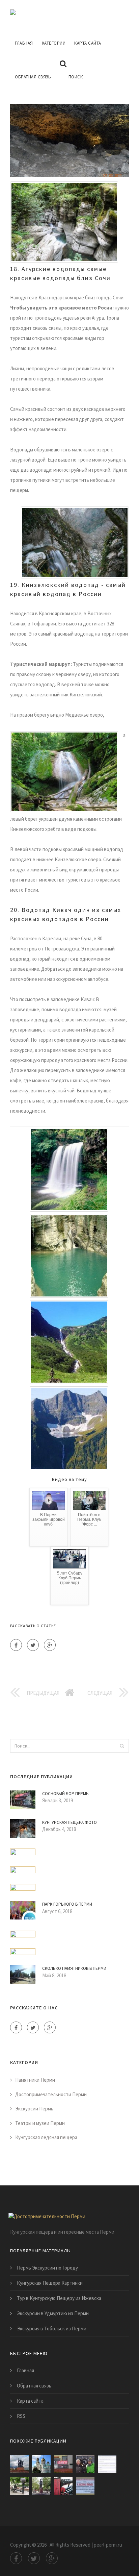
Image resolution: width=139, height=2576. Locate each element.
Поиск (76, 77)
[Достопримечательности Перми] (64, 13)
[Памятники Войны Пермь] (85, 2486)
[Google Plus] (50, 1645)
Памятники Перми (35, 2080)
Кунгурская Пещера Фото (69, 1822)
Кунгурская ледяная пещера (46, 2137)
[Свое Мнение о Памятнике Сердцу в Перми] (85, 2464)
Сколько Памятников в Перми (74, 1968)
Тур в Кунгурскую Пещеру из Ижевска (59, 2298)
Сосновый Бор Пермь (65, 1794)
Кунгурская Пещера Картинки (50, 2283)
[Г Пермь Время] (63, 2486)
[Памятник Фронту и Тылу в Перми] (19, 2464)
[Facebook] (16, 1645)
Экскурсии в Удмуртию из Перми (53, 2313)
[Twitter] (33, 1645)
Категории (54, 43)
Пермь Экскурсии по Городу (47, 2268)
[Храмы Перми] (41, 2464)
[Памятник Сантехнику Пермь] (19, 2486)
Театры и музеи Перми (40, 2123)
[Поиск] (122, 1746)
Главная (24, 43)
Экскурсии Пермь (34, 2109)
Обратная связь (33, 77)
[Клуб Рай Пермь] (63, 2464)
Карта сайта (88, 43)
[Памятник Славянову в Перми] (41, 2486)
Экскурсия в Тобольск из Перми (52, 2329)
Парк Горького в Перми (67, 1904)
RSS (21, 2416)
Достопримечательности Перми (51, 2094)
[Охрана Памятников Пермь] (107, 2464)
